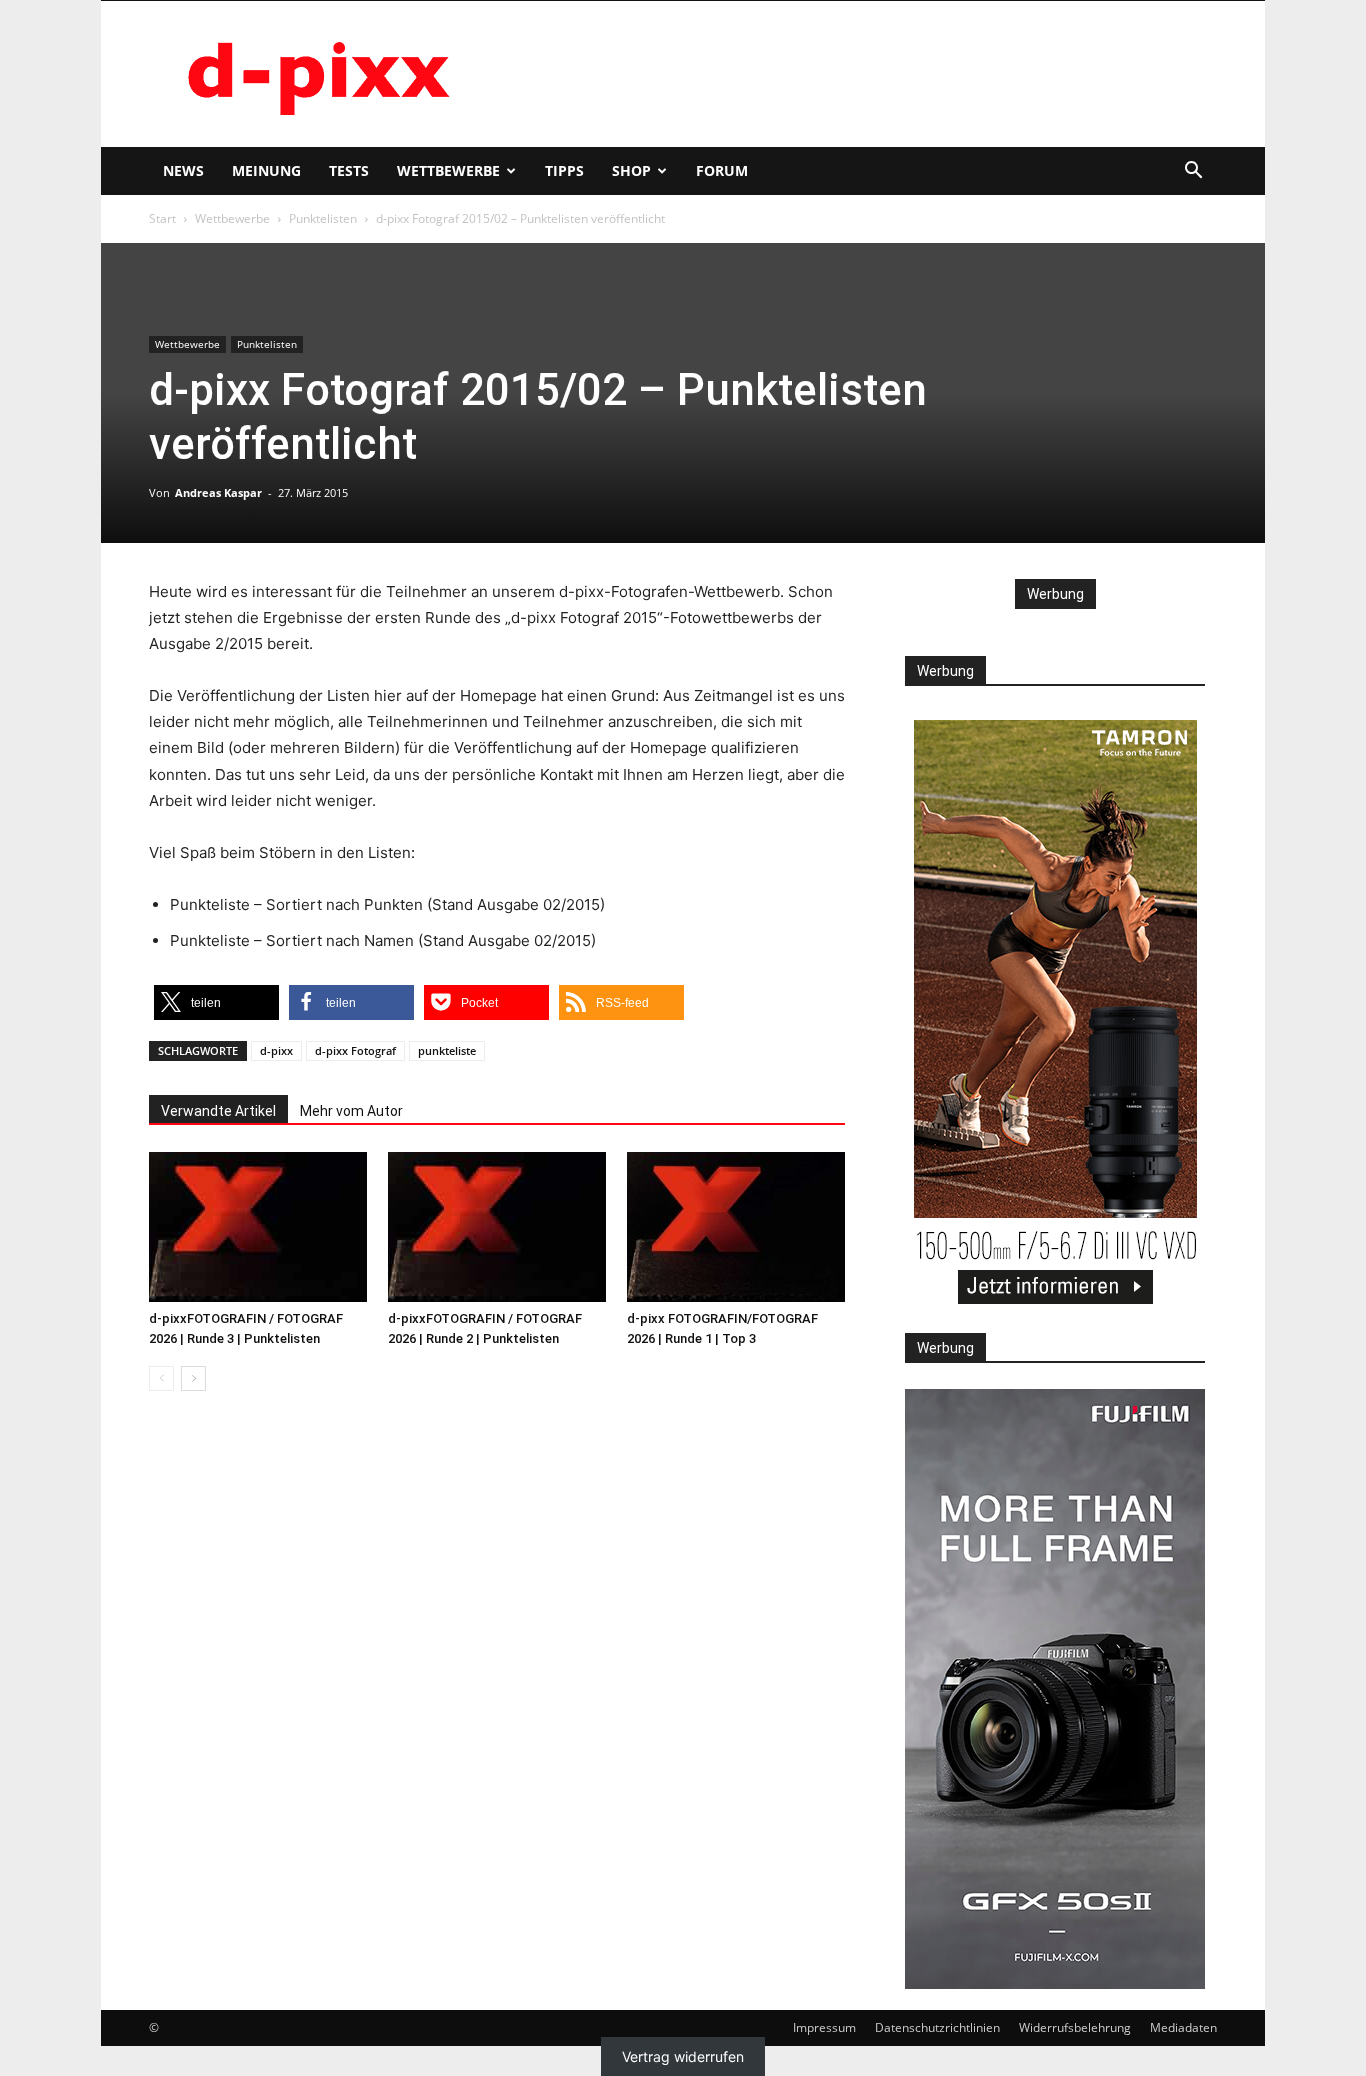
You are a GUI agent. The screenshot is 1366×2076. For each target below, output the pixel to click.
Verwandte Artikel (218, 1111)
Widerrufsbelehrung (1075, 2027)
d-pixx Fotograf (355, 1050)
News (183, 170)
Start (162, 218)
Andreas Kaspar (218, 492)
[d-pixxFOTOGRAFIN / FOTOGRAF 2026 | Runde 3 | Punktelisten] (258, 1227)
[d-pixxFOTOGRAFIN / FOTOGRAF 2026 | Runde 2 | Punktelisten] (497, 1227)
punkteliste (447, 1050)
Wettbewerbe (448, 170)
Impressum (824, 2027)
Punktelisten (323, 218)
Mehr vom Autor (351, 1111)
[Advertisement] (853, 74)
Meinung (266, 170)
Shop (631, 170)
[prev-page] (161, 1378)
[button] (1193, 172)
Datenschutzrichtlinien (937, 2027)
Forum (722, 170)
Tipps (564, 170)
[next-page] (193, 1378)
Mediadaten (1183, 2027)
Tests (349, 170)
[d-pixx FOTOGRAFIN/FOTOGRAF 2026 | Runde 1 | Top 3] (736, 1227)
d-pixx (276, 1050)
